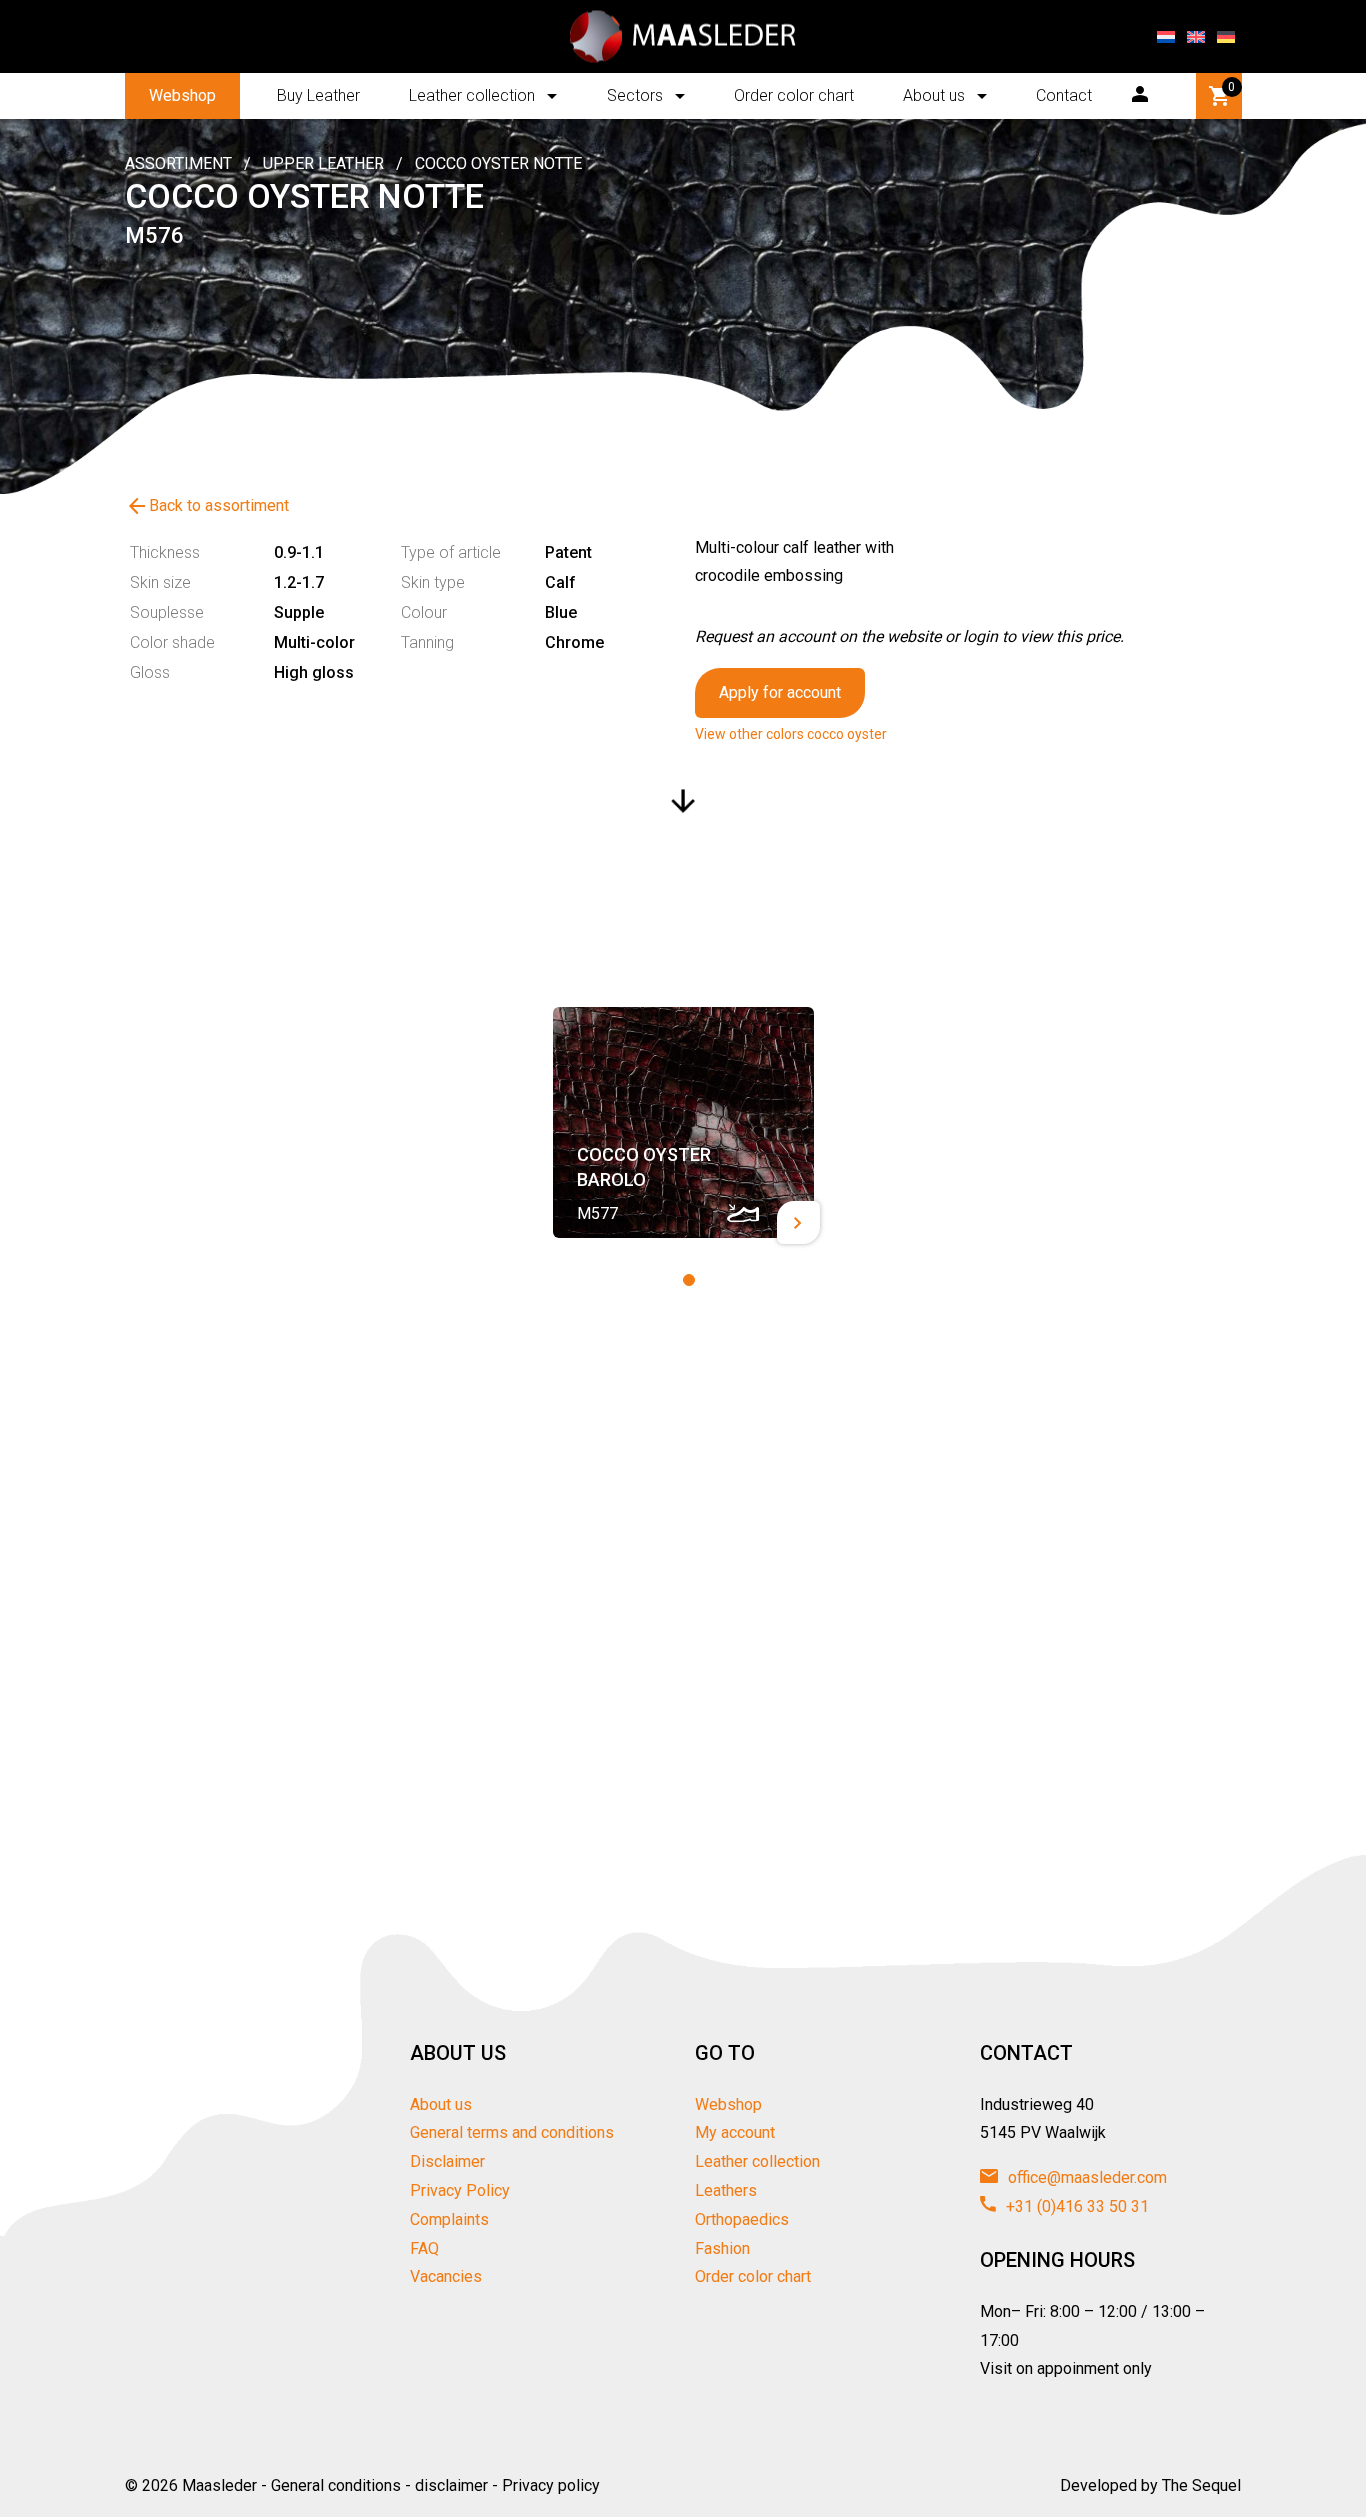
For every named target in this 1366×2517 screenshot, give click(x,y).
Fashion (722, 2248)
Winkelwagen (1231, 87)
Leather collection (472, 95)
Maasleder (219, 2485)
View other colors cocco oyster (791, 734)
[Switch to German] (1226, 37)
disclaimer (451, 2485)
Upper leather (323, 163)
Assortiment (178, 163)
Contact (1064, 95)
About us (934, 95)
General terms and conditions (512, 2132)
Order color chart (794, 95)
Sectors (635, 95)
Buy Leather (318, 95)
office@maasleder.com (1085, 2177)
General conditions (336, 2485)
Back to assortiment (207, 506)
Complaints (449, 2219)
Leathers (726, 2190)
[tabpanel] (683, 1122)
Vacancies (446, 2276)
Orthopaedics (742, 2219)
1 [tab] (689, 1280)
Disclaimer (447, 2161)
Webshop (182, 95)
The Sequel (1201, 2485)
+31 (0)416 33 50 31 (1075, 2206)
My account (735, 2132)
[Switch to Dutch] (1166, 37)
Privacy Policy (460, 2190)
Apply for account (780, 692)
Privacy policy (551, 2485)
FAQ (424, 2248)
